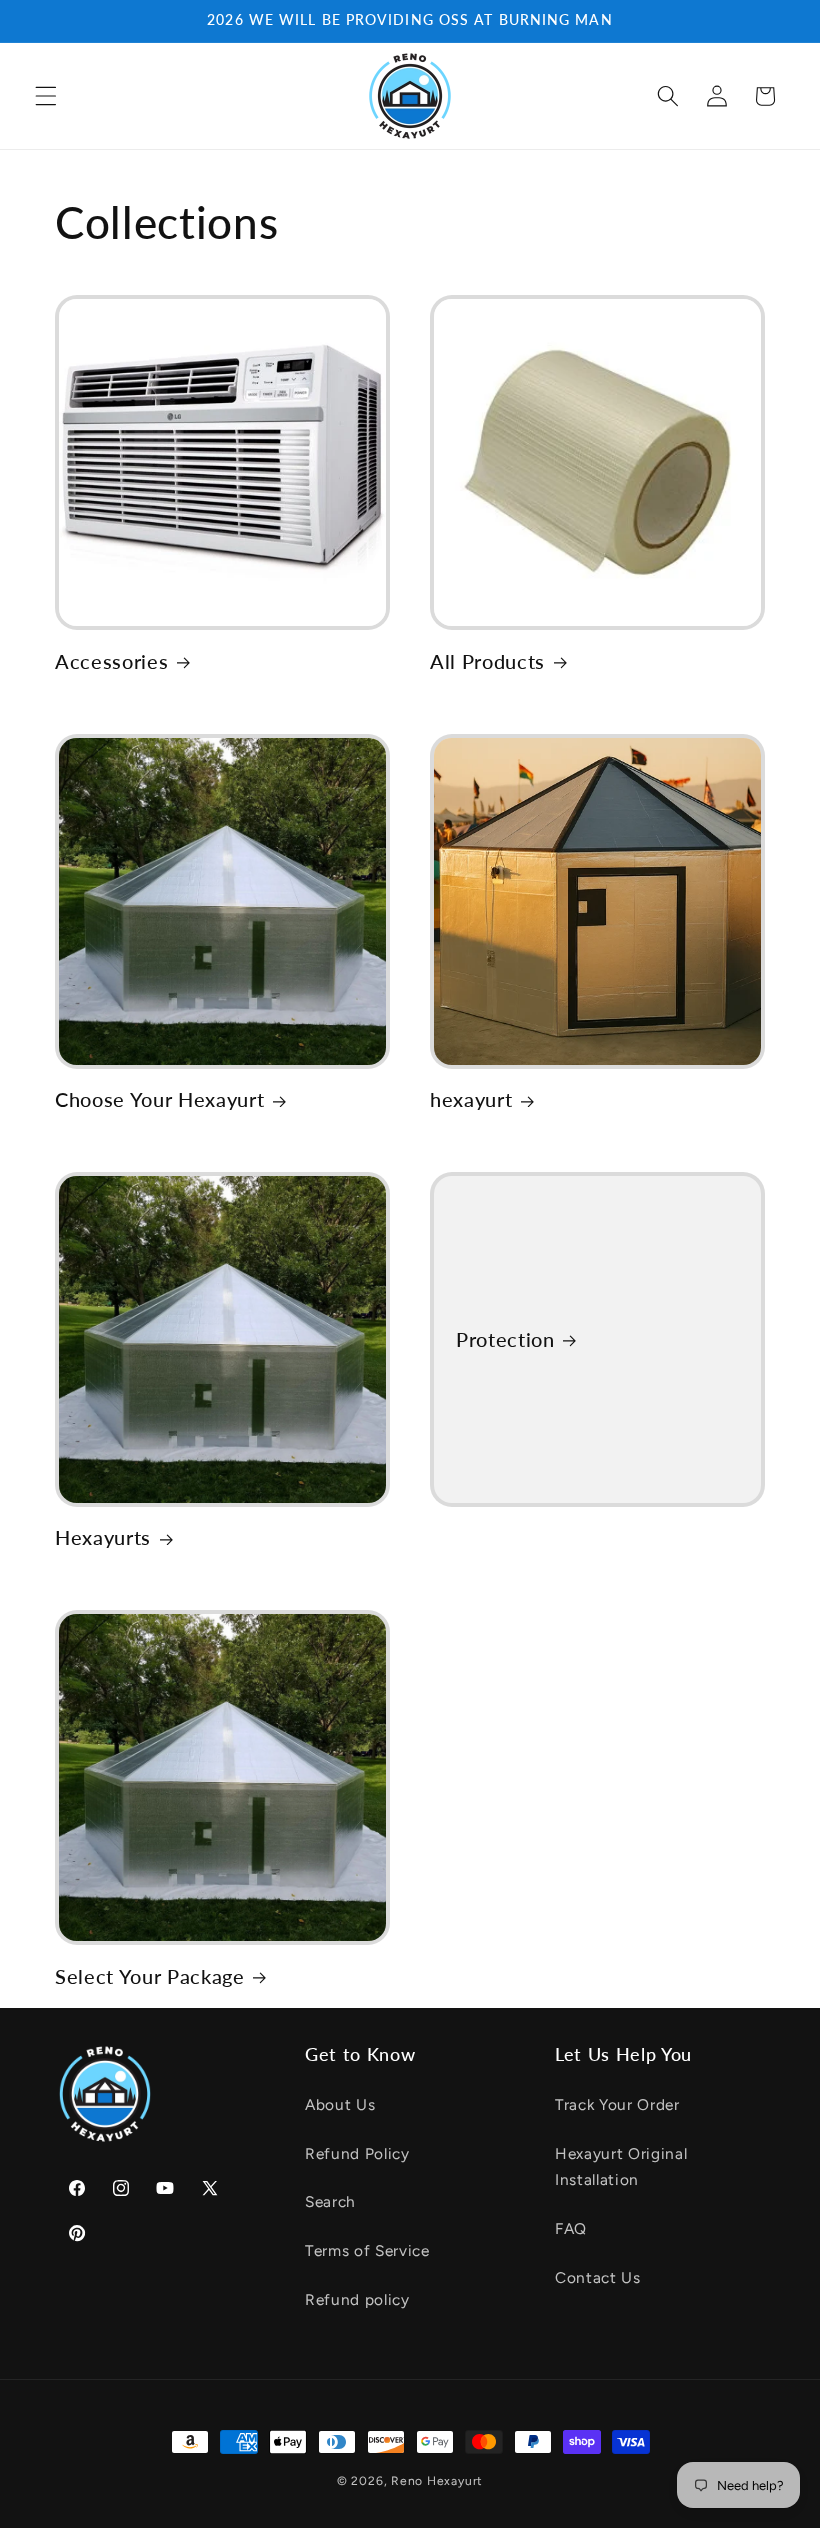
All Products (487, 661)
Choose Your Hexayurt (159, 1099)
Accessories (111, 661)
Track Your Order (617, 2104)
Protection (505, 1338)
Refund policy (357, 2299)
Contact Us (598, 2277)
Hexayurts (103, 1537)
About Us (340, 2104)
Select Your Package (150, 1976)
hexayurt (471, 1099)
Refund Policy (357, 2153)
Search (330, 2201)
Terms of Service (367, 2250)
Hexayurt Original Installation (621, 2167)
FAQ (571, 2228)
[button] (46, 96)
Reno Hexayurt (437, 2481)
